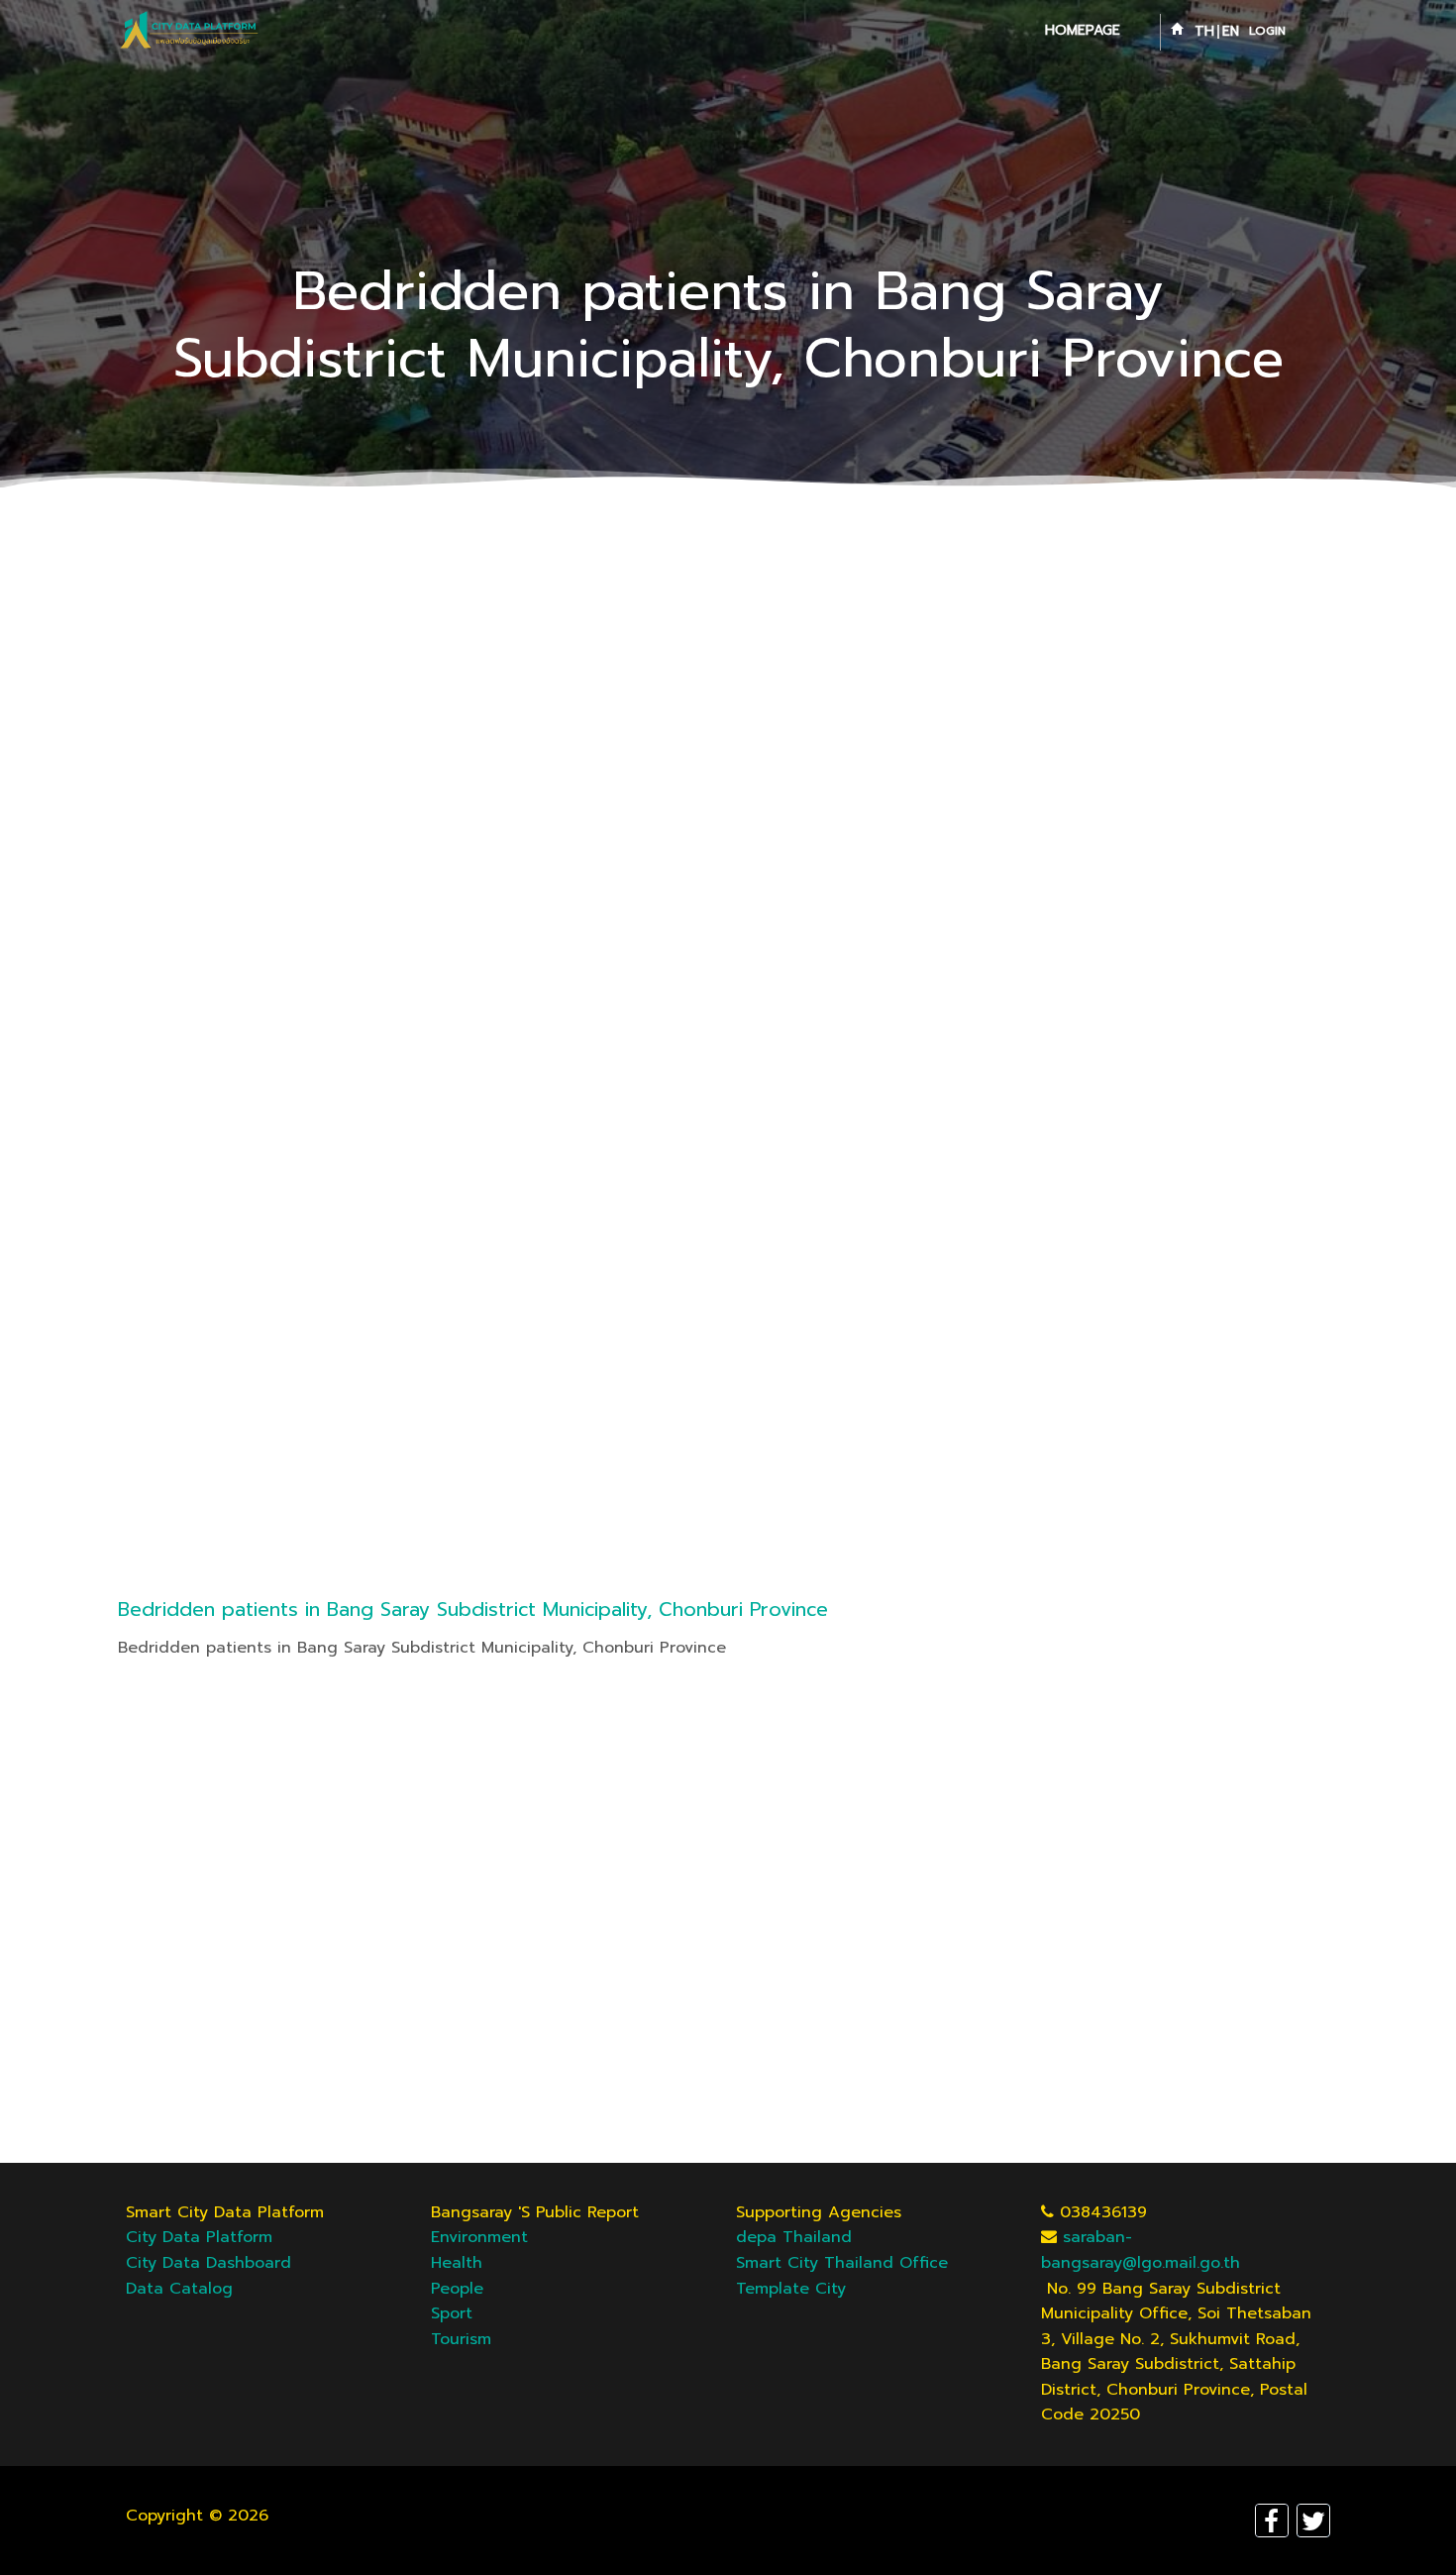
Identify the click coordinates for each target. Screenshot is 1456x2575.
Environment (479, 2237)
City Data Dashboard (208, 2263)
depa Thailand (794, 2237)
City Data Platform (199, 2237)
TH (1204, 32)
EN (1231, 32)
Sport (452, 2313)
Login (1267, 31)
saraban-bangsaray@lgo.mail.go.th (1141, 2250)
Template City (791, 2289)
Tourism (461, 2339)
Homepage (1083, 30)
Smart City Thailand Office (842, 2263)
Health (457, 2263)
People (457, 2289)
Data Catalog (179, 2289)
